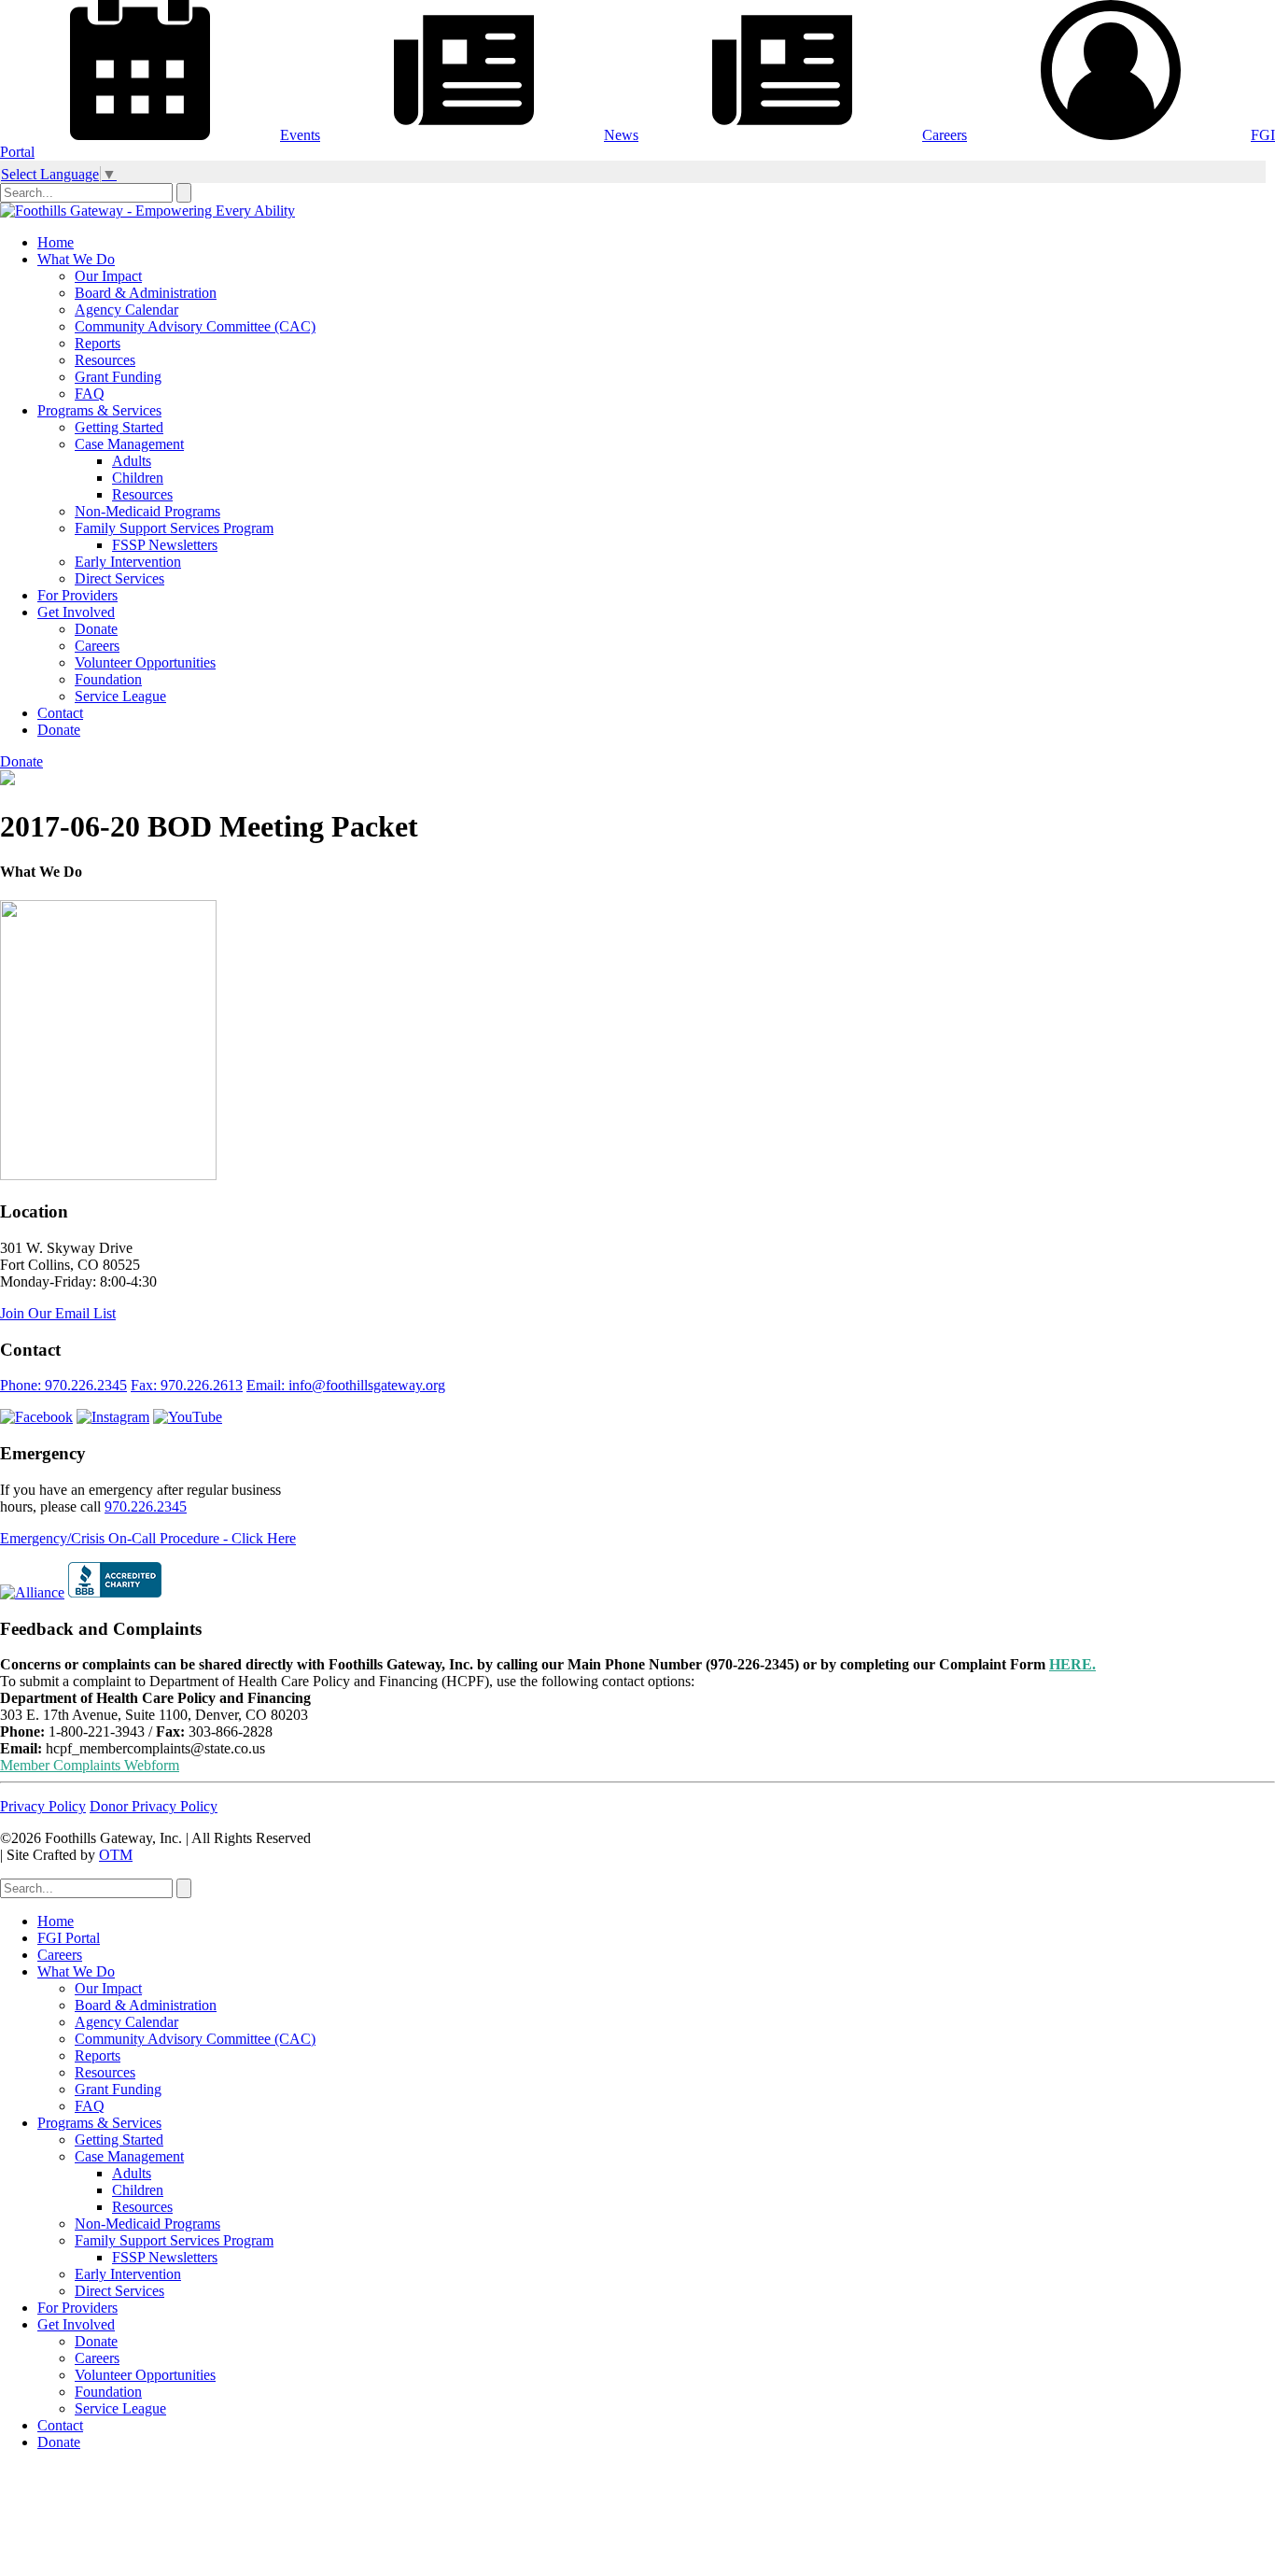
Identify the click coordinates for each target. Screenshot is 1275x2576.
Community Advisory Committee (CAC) (195, 326)
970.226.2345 (146, 1506)
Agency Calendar (126, 310)
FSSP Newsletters (165, 545)
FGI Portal (69, 1938)
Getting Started (119, 427)
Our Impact (108, 276)
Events (300, 135)
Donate (96, 629)
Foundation (108, 679)
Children (138, 478)
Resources (105, 360)
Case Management (129, 444)
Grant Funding (118, 377)
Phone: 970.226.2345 (63, 1385)
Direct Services (119, 578)
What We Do (76, 259)
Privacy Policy (43, 1806)
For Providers (77, 595)
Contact (60, 713)
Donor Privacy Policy (154, 1806)
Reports (98, 343)
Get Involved (76, 612)
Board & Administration (146, 293)
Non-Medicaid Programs (147, 511)
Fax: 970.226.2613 (187, 1385)
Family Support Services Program (174, 528)
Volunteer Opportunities (145, 662)
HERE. (1072, 1664)
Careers (945, 135)
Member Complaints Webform (90, 1765)
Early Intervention (128, 562)
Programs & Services (99, 410)
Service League (120, 696)
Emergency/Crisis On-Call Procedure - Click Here (148, 1538)
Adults (132, 461)
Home (56, 242)
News (621, 135)
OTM (116, 1855)
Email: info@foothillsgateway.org (346, 1385)
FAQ (90, 394)
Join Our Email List (58, 1313)
